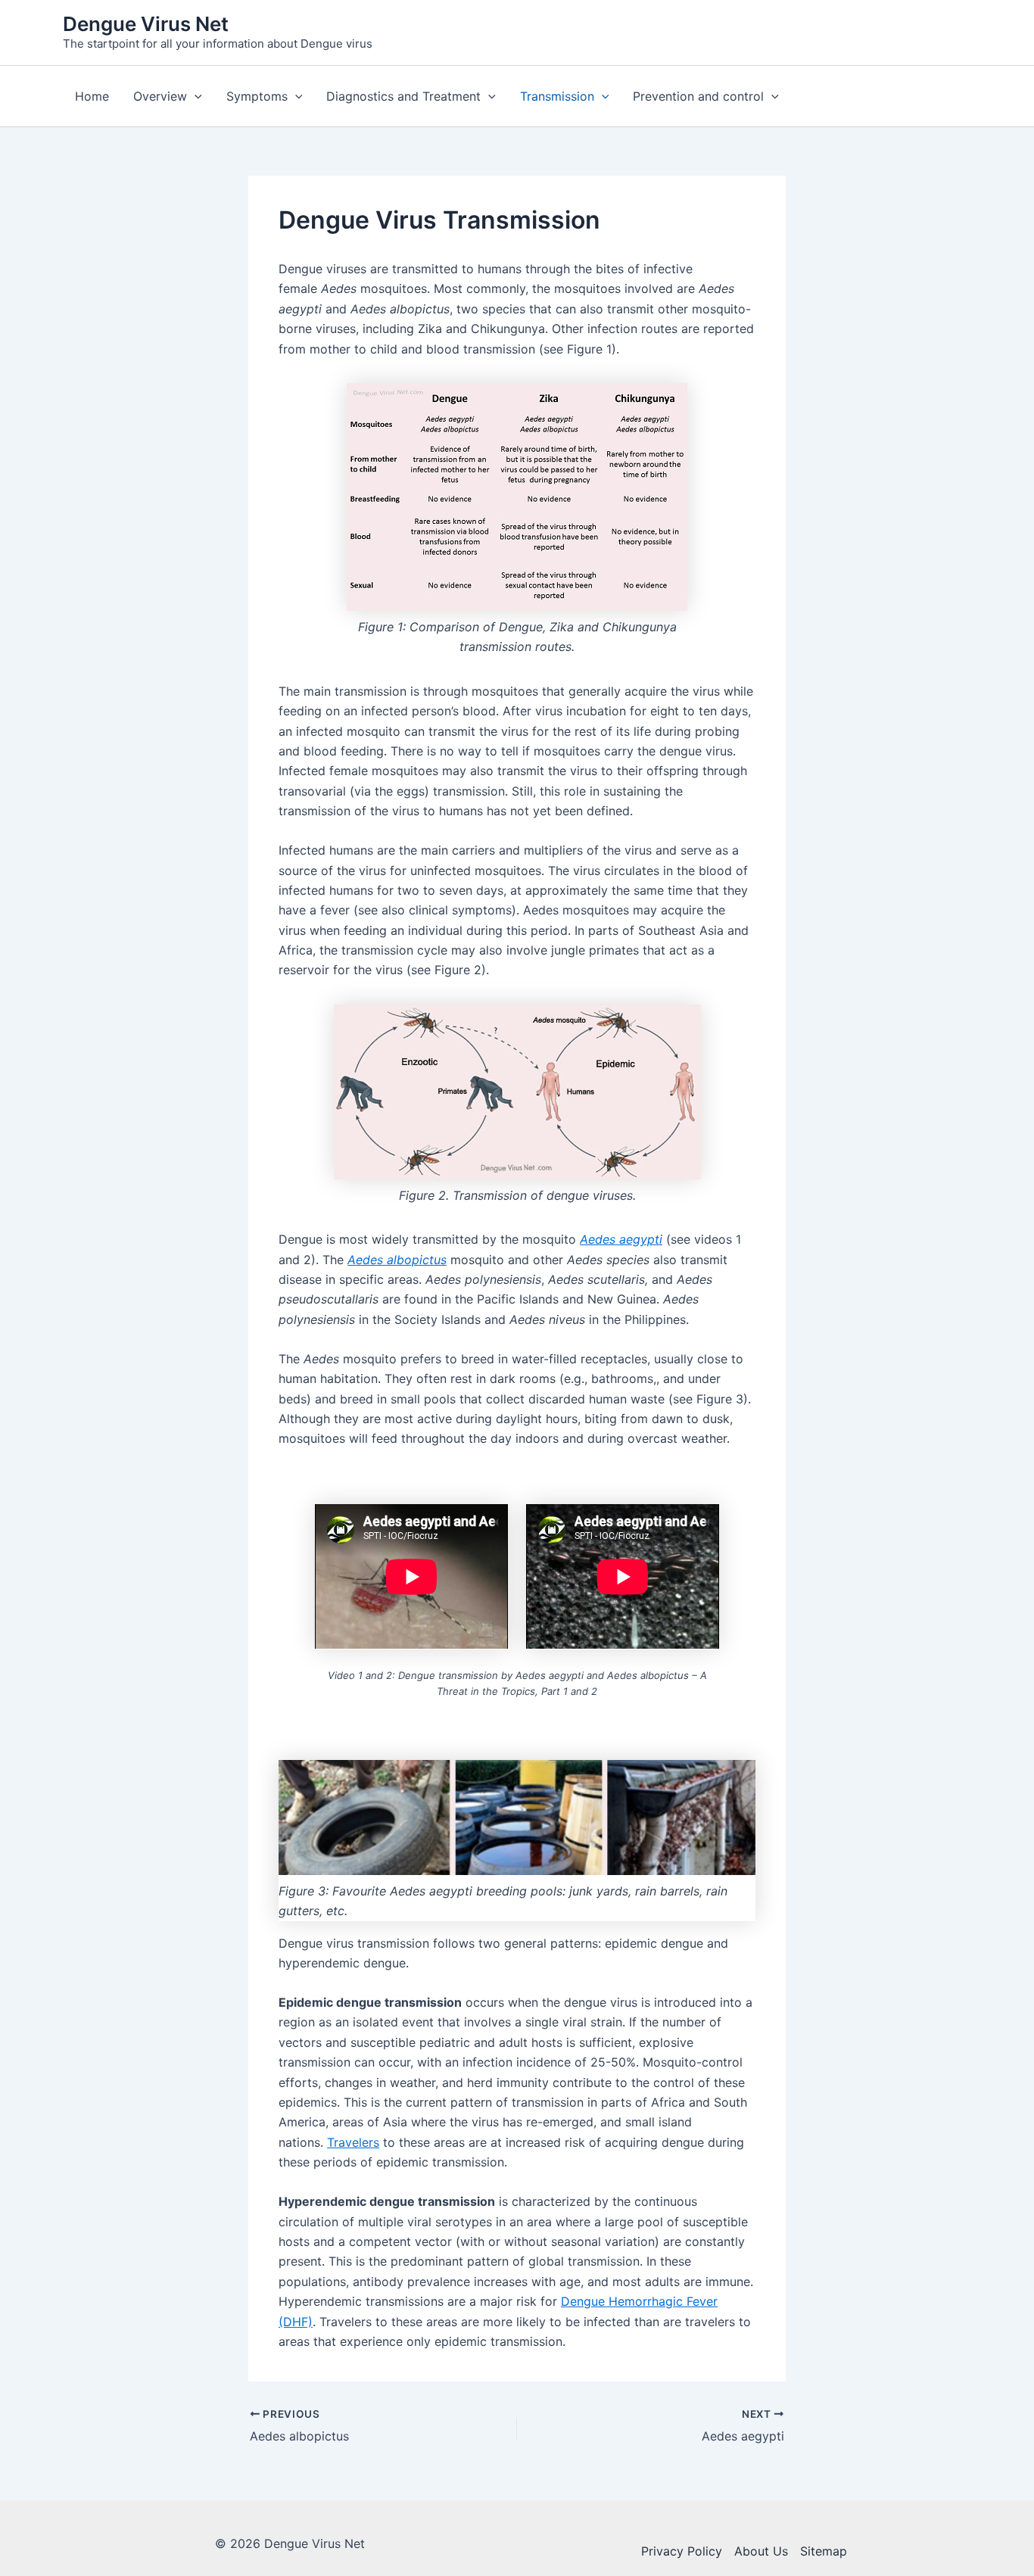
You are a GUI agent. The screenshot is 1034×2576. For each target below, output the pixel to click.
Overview (160, 96)
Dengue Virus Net (146, 24)
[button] (195, 96)
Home (92, 96)
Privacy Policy (682, 2551)
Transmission (557, 96)
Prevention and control (698, 96)
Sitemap (824, 2551)
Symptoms (257, 96)
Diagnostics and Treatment (403, 96)
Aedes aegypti (621, 1239)
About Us (761, 2551)
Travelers (353, 2142)
